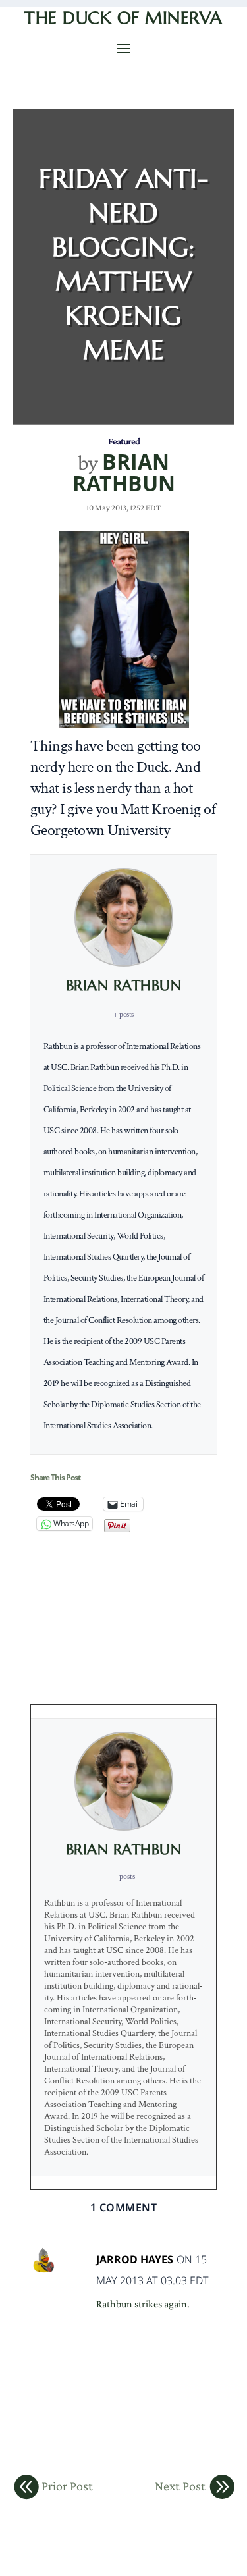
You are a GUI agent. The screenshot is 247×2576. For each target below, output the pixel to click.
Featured (124, 441)
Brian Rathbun (124, 472)
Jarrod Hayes (135, 2260)
